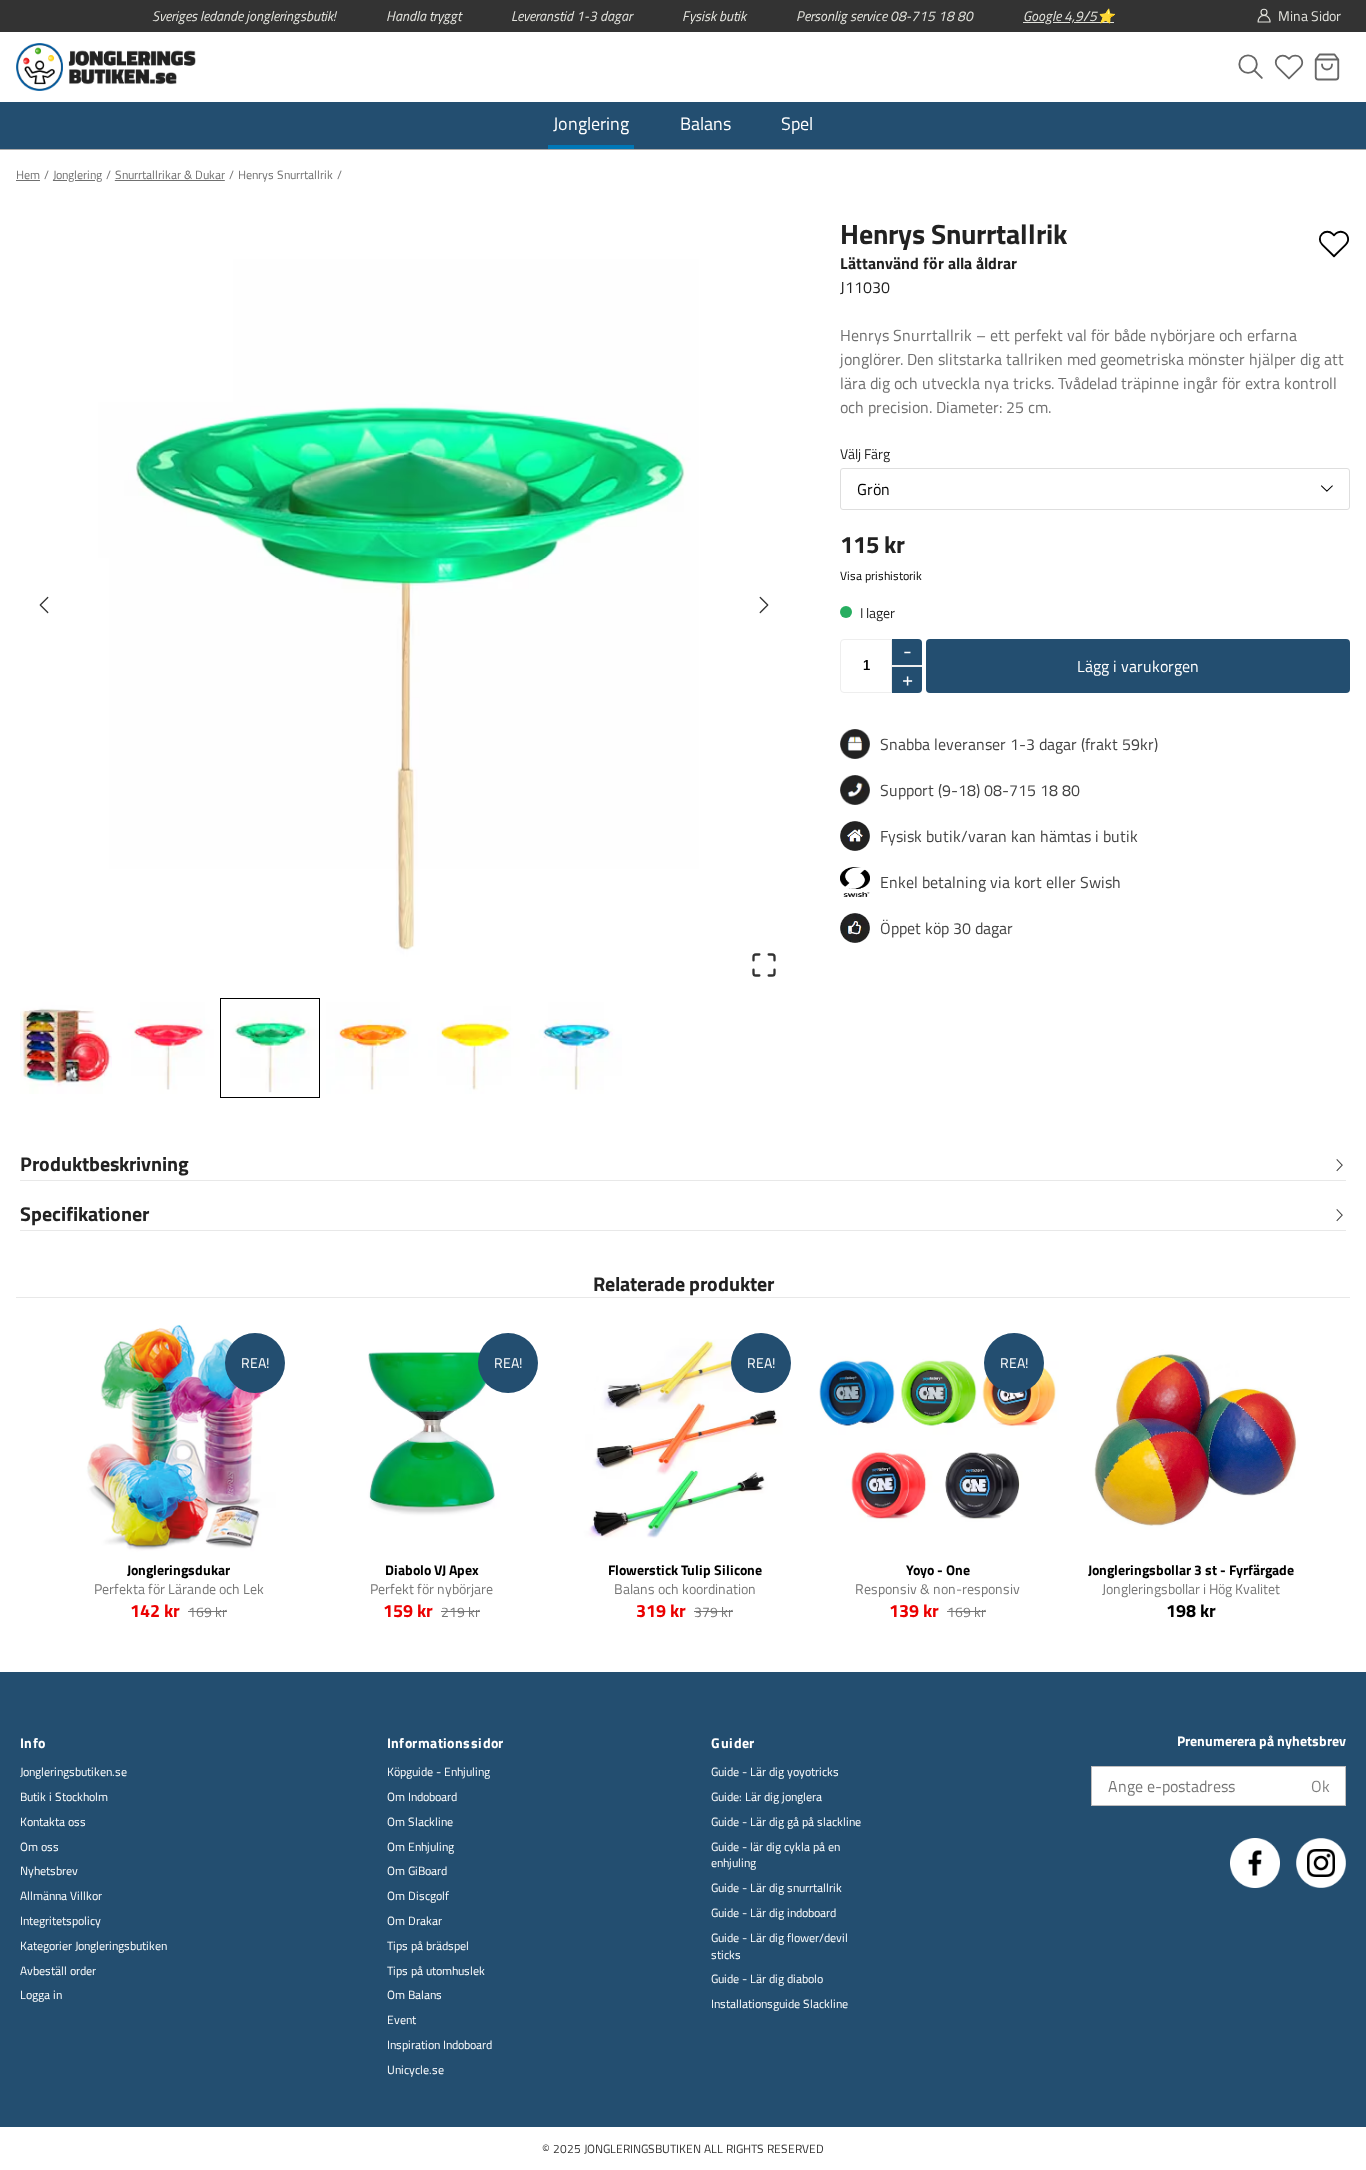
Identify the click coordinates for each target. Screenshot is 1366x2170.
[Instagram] (1321, 1863)
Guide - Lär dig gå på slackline (786, 1822)
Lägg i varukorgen (1138, 666)
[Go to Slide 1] (66, 1048)
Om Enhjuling (420, 1847)
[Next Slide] (764, 605)
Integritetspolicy (60, 1921)
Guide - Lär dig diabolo (767, 1979)
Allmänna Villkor (61, 1896)
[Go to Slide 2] (168, 1048)
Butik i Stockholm (64, 1797)
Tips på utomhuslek (436, 1971)
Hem (28, 174)
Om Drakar (414, 1921)
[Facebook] (1255, 1863)
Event (401, 2020)
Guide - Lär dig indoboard (773, 1913)
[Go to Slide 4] (372, 1048)
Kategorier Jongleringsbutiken (93, 1946)
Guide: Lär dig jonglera (766, 1797)
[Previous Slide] (44, 605)
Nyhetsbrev (49, 1871)
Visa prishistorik (881, 576)
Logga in (41, 1995)
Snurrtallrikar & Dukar (170, 174)
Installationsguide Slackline (779, 2004)
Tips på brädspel (428, 1946)
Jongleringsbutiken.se (73, 1772)
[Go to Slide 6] (576, 1048)
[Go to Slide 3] (270, 1048)
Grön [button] (873, 489)
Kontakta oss (53, 1822)
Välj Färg (865, 453)
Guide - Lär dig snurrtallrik (776, 1888)
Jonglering (591, 123)
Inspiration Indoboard (439, 2045)
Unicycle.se (415, 2070)
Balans (705, 123)
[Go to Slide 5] (474, 1048)
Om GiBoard (417, 1871)
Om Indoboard (422, 1797)
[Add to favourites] (1334, 240)
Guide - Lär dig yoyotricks (775, 1772)
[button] (404, 604)
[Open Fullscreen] (764, 965)
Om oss (39, 1847)
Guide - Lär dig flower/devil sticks (779, 1947)
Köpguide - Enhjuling (438, 1772)
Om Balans (414, 1995)
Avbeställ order (58, 1971)
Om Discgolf (418, 1896)
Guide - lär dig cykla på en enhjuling (775, 1856)
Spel (797, 123)
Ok (1320, 1786)
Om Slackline (420, 1822)
